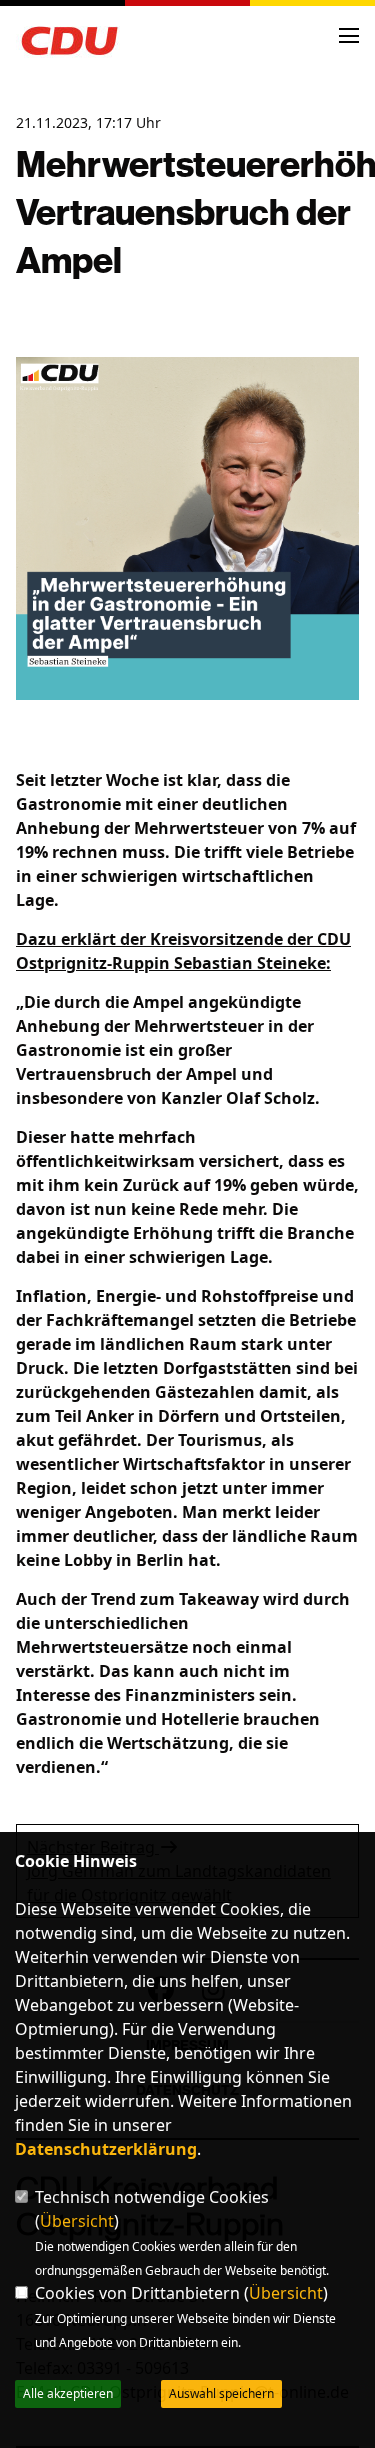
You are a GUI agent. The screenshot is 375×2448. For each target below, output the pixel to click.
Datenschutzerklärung (106, 2149)
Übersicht (77, 2221)
